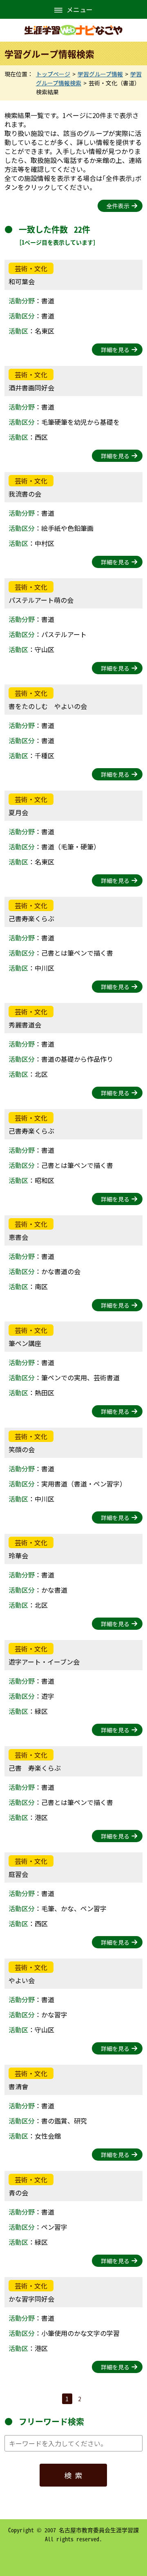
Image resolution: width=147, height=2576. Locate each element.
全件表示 (118, 206)
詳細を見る (115, 350)
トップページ (53, 74)
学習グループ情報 (100, 74)
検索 (75, 2475)
